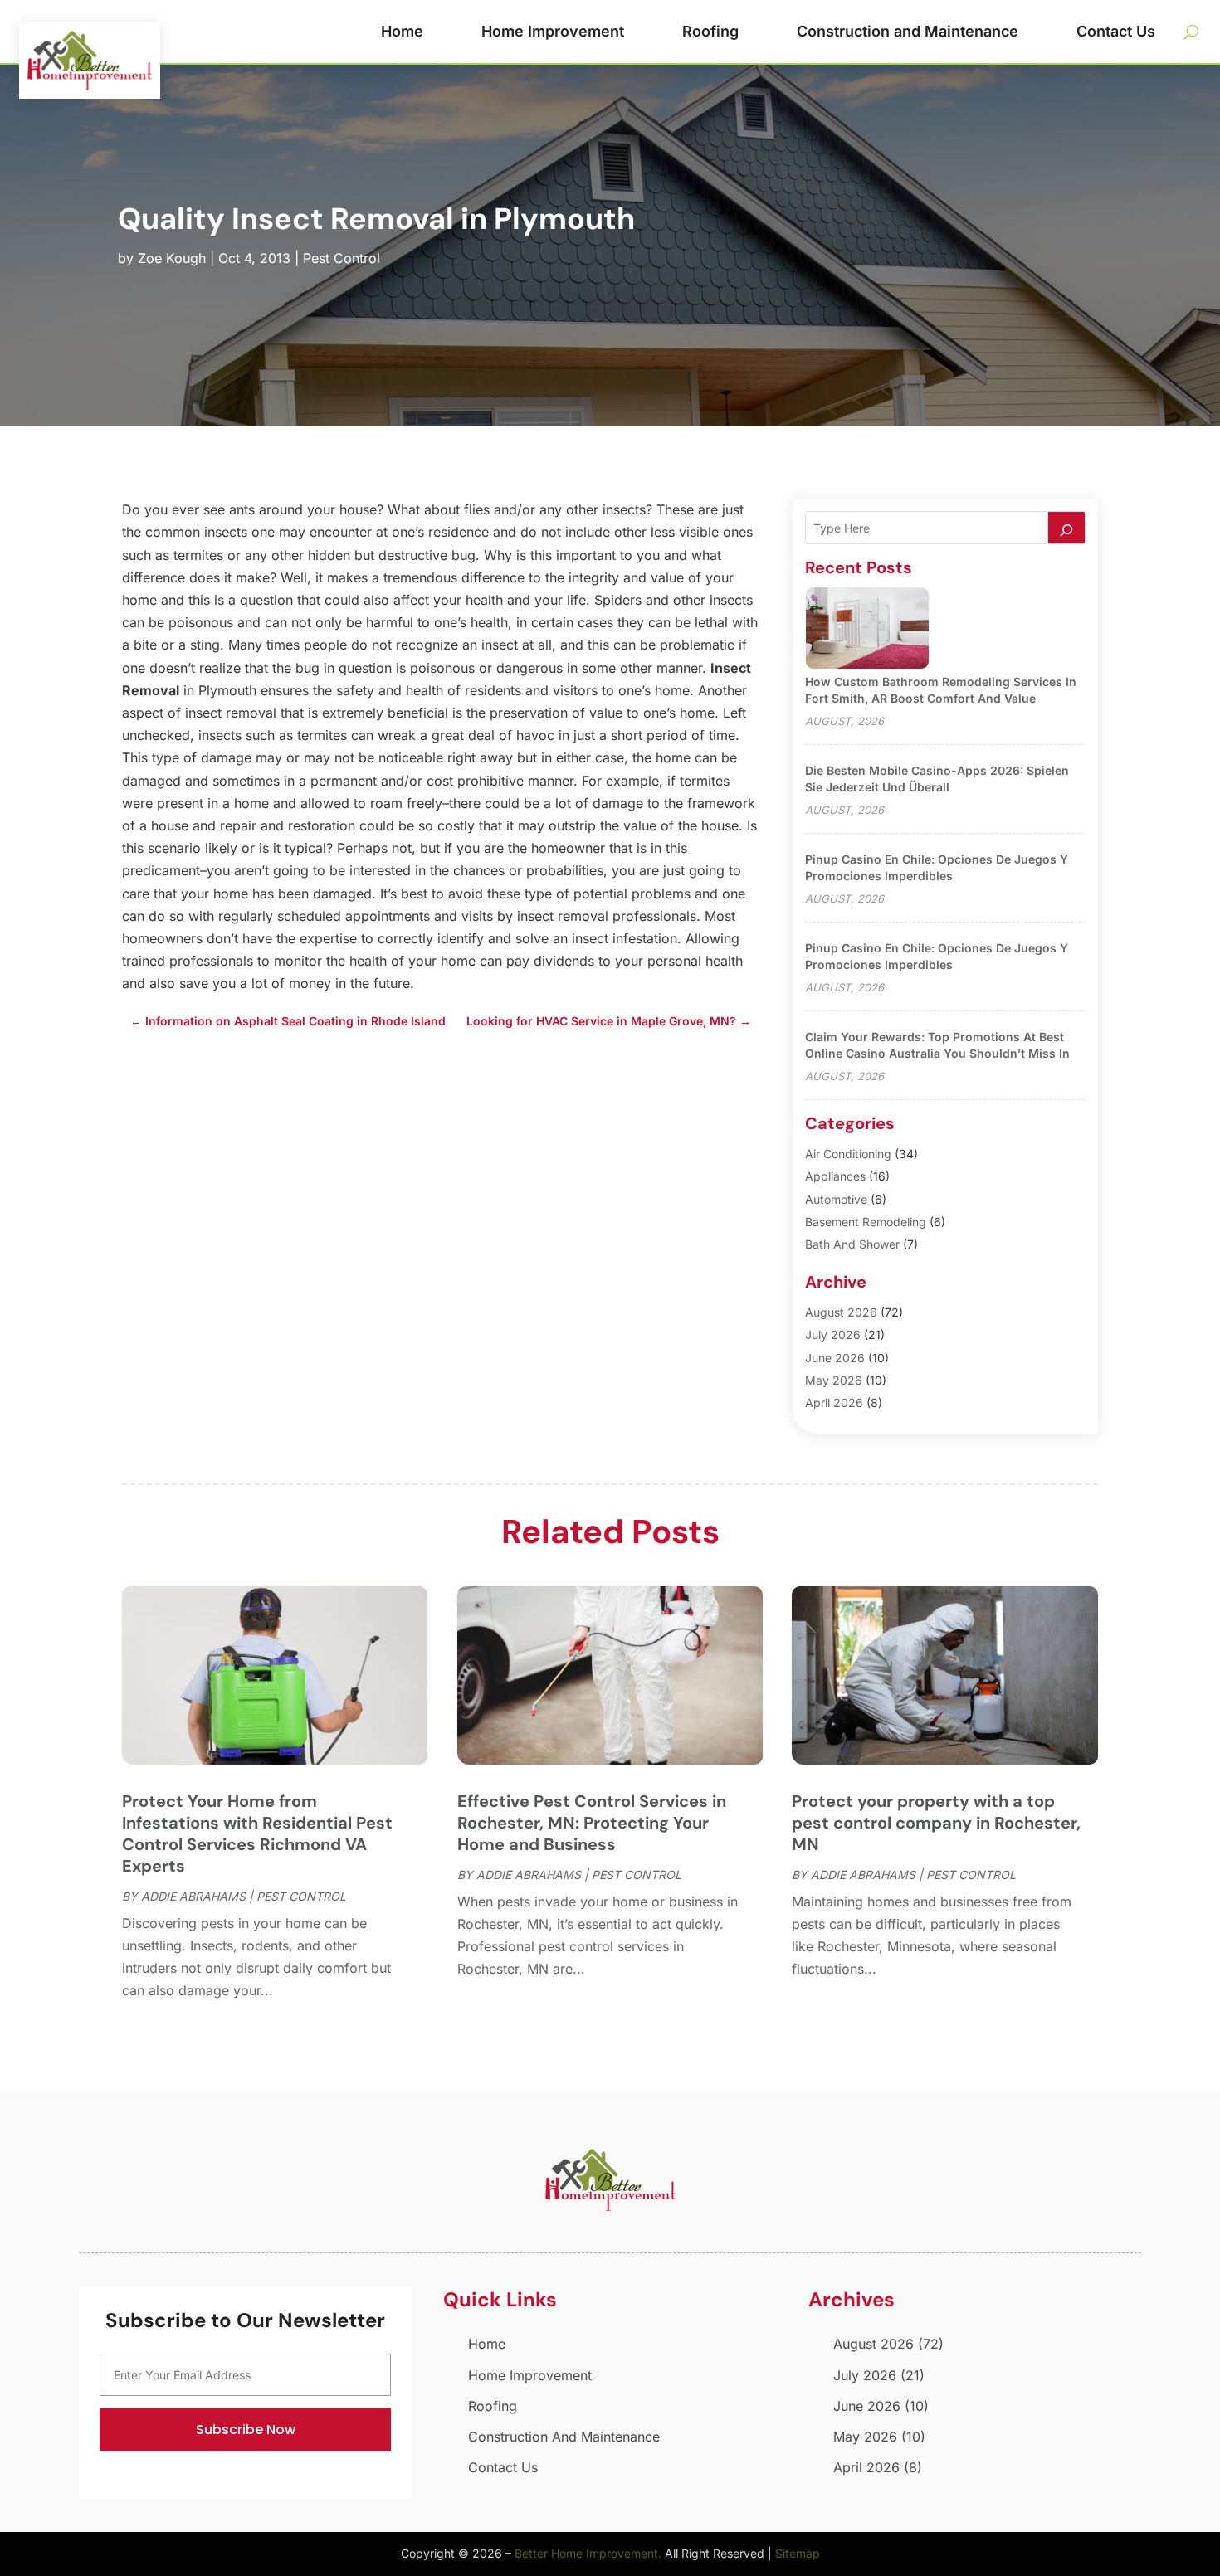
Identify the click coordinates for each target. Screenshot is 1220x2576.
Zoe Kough (172, 258)
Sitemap (798, 2553)
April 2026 (834, 1402)
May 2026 (834, 1380)
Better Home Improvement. (588, 2553)
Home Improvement (553, 31)
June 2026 (835, 1358)
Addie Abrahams (193, 1896)
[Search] (1066, 528)
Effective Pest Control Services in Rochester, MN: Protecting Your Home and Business (592, 1823)
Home (402, 31)
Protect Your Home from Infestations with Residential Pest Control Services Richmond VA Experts (257, 1833)
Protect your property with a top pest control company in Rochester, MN (936, 1823)
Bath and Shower (852, 1244)
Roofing (710, 31)
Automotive (836, 1199)
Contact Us (1116, 31)
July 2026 (833, 1334)
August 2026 (841, 1312)
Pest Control (342, 258)
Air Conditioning (848, 1154)
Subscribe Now (246, 2430)
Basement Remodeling (866, 1222)
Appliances (835, 1176)
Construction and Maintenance (908, 31)
